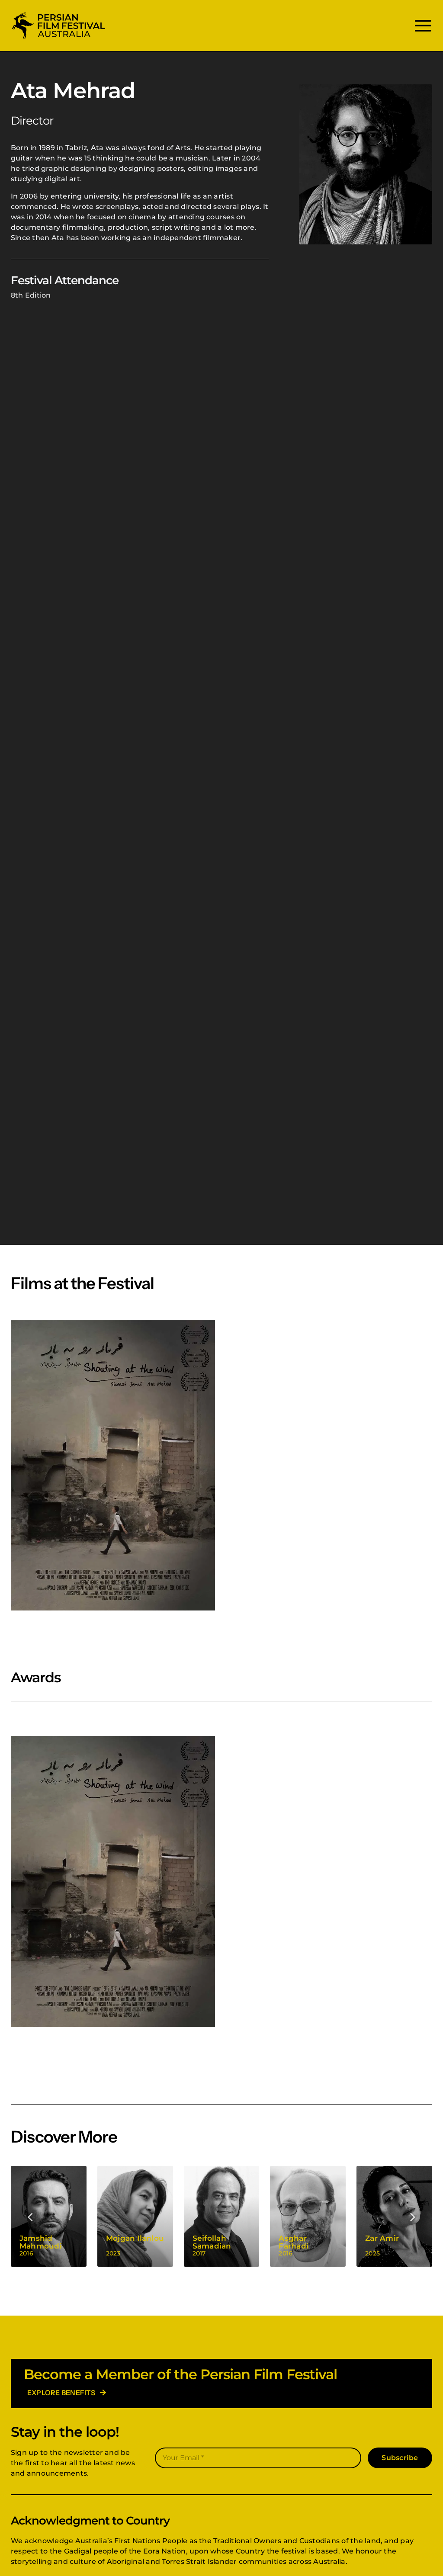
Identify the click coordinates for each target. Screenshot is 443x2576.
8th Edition (31, 295)
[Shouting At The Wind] (113, 1465)
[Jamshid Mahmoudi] (49, 2216)
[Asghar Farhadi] (308, 2216)
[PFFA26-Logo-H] (58, 14)
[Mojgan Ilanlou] (135, 2216)
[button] (31, 2216)
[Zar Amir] (394, 2216)
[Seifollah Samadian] (222, 2216)
